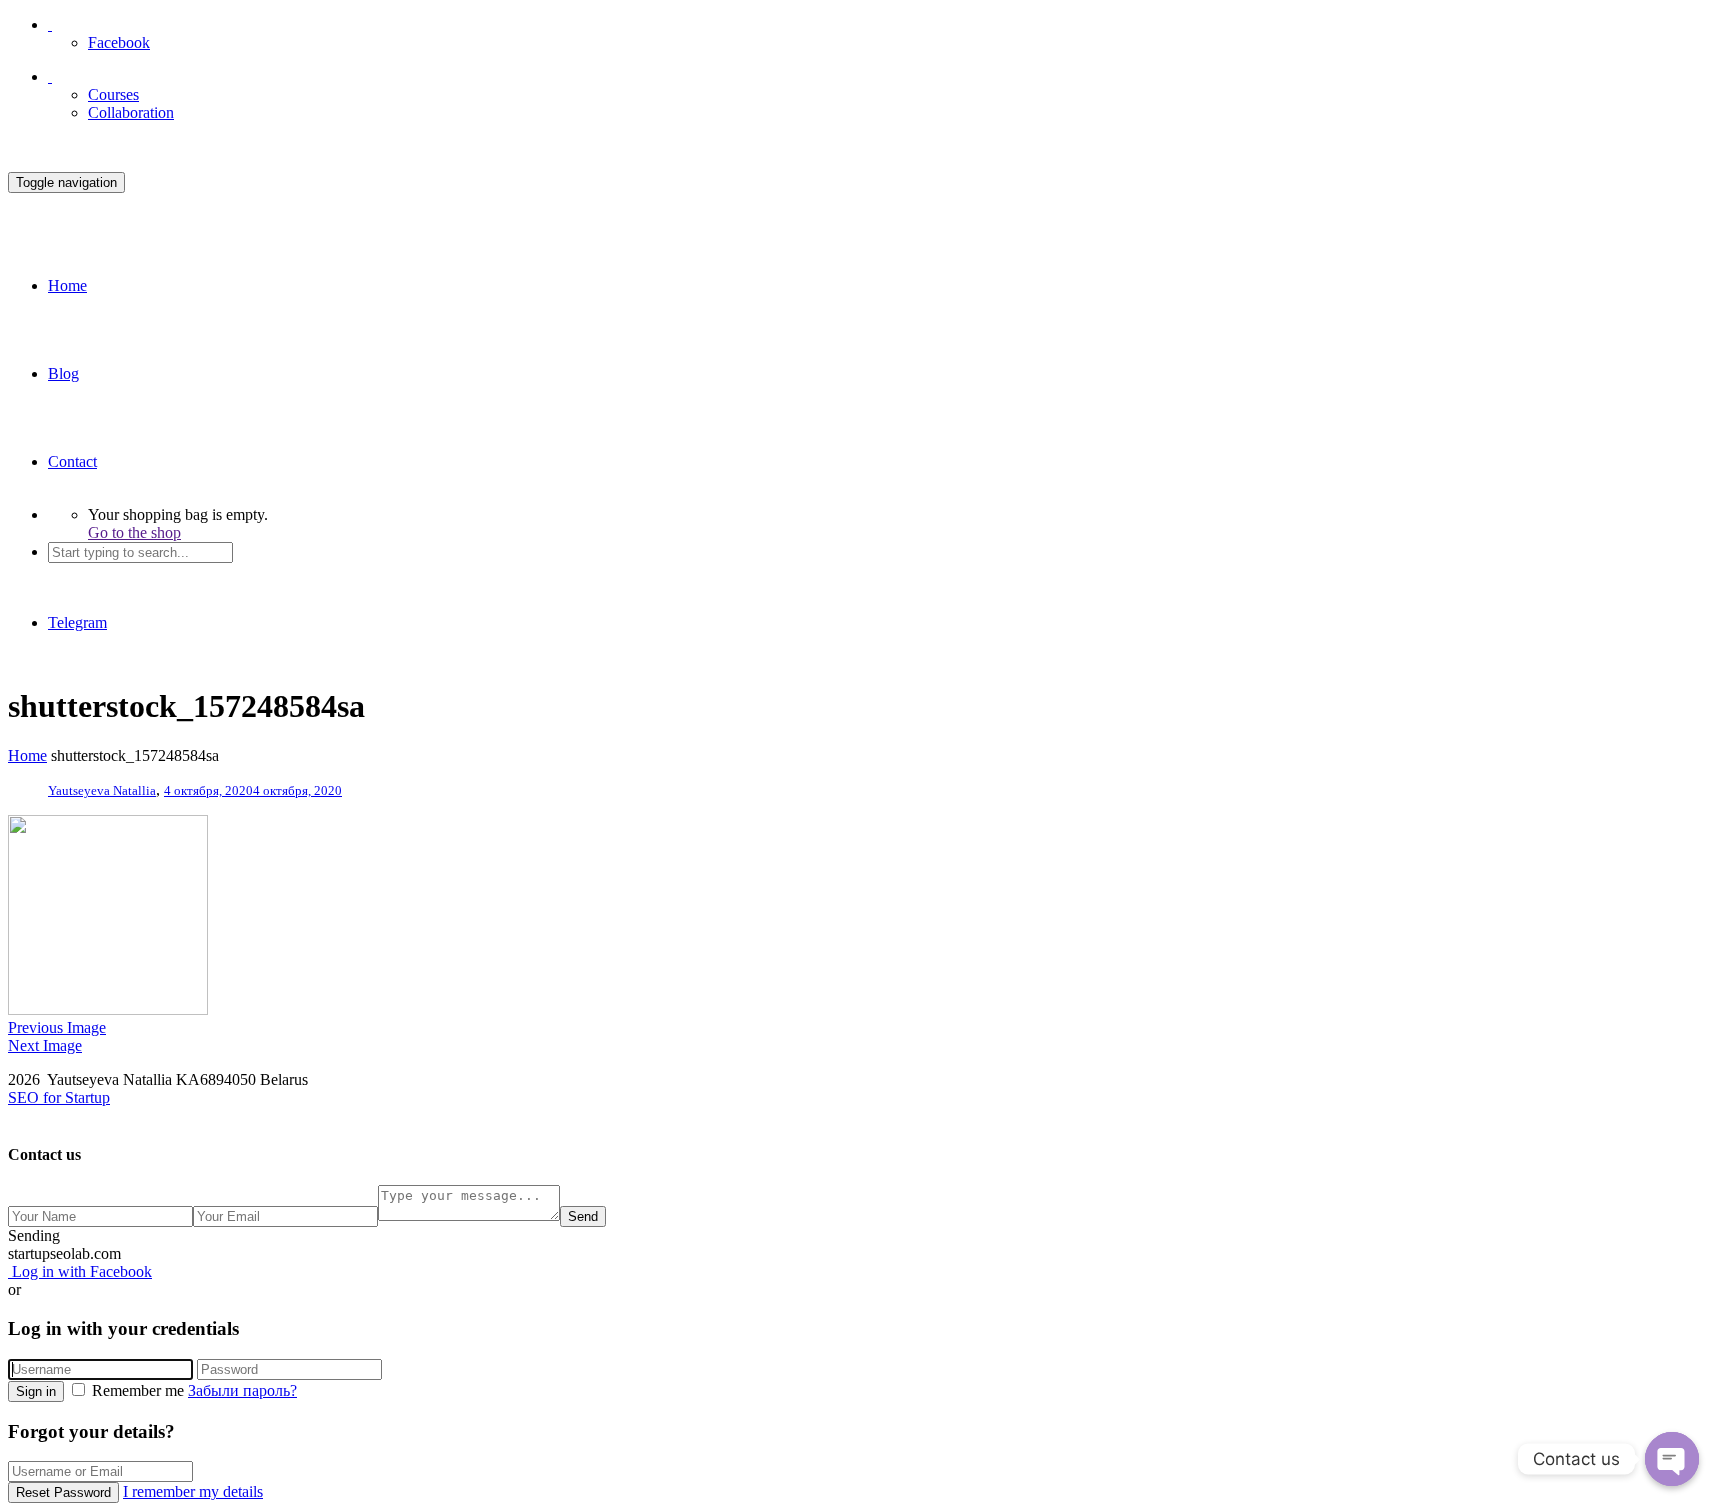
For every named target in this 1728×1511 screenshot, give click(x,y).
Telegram (77, 622)
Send (583, 1216)
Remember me (138, 1390)
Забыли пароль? (242, 1390)
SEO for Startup (59, 1097)
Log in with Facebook (80, 1271)
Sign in (36, 1391)
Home (67, 285)
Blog (63, 373)
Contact (72, 461)
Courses (113, 94)
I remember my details (193, 1491)
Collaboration (131, 112)
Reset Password (63, 1492)
